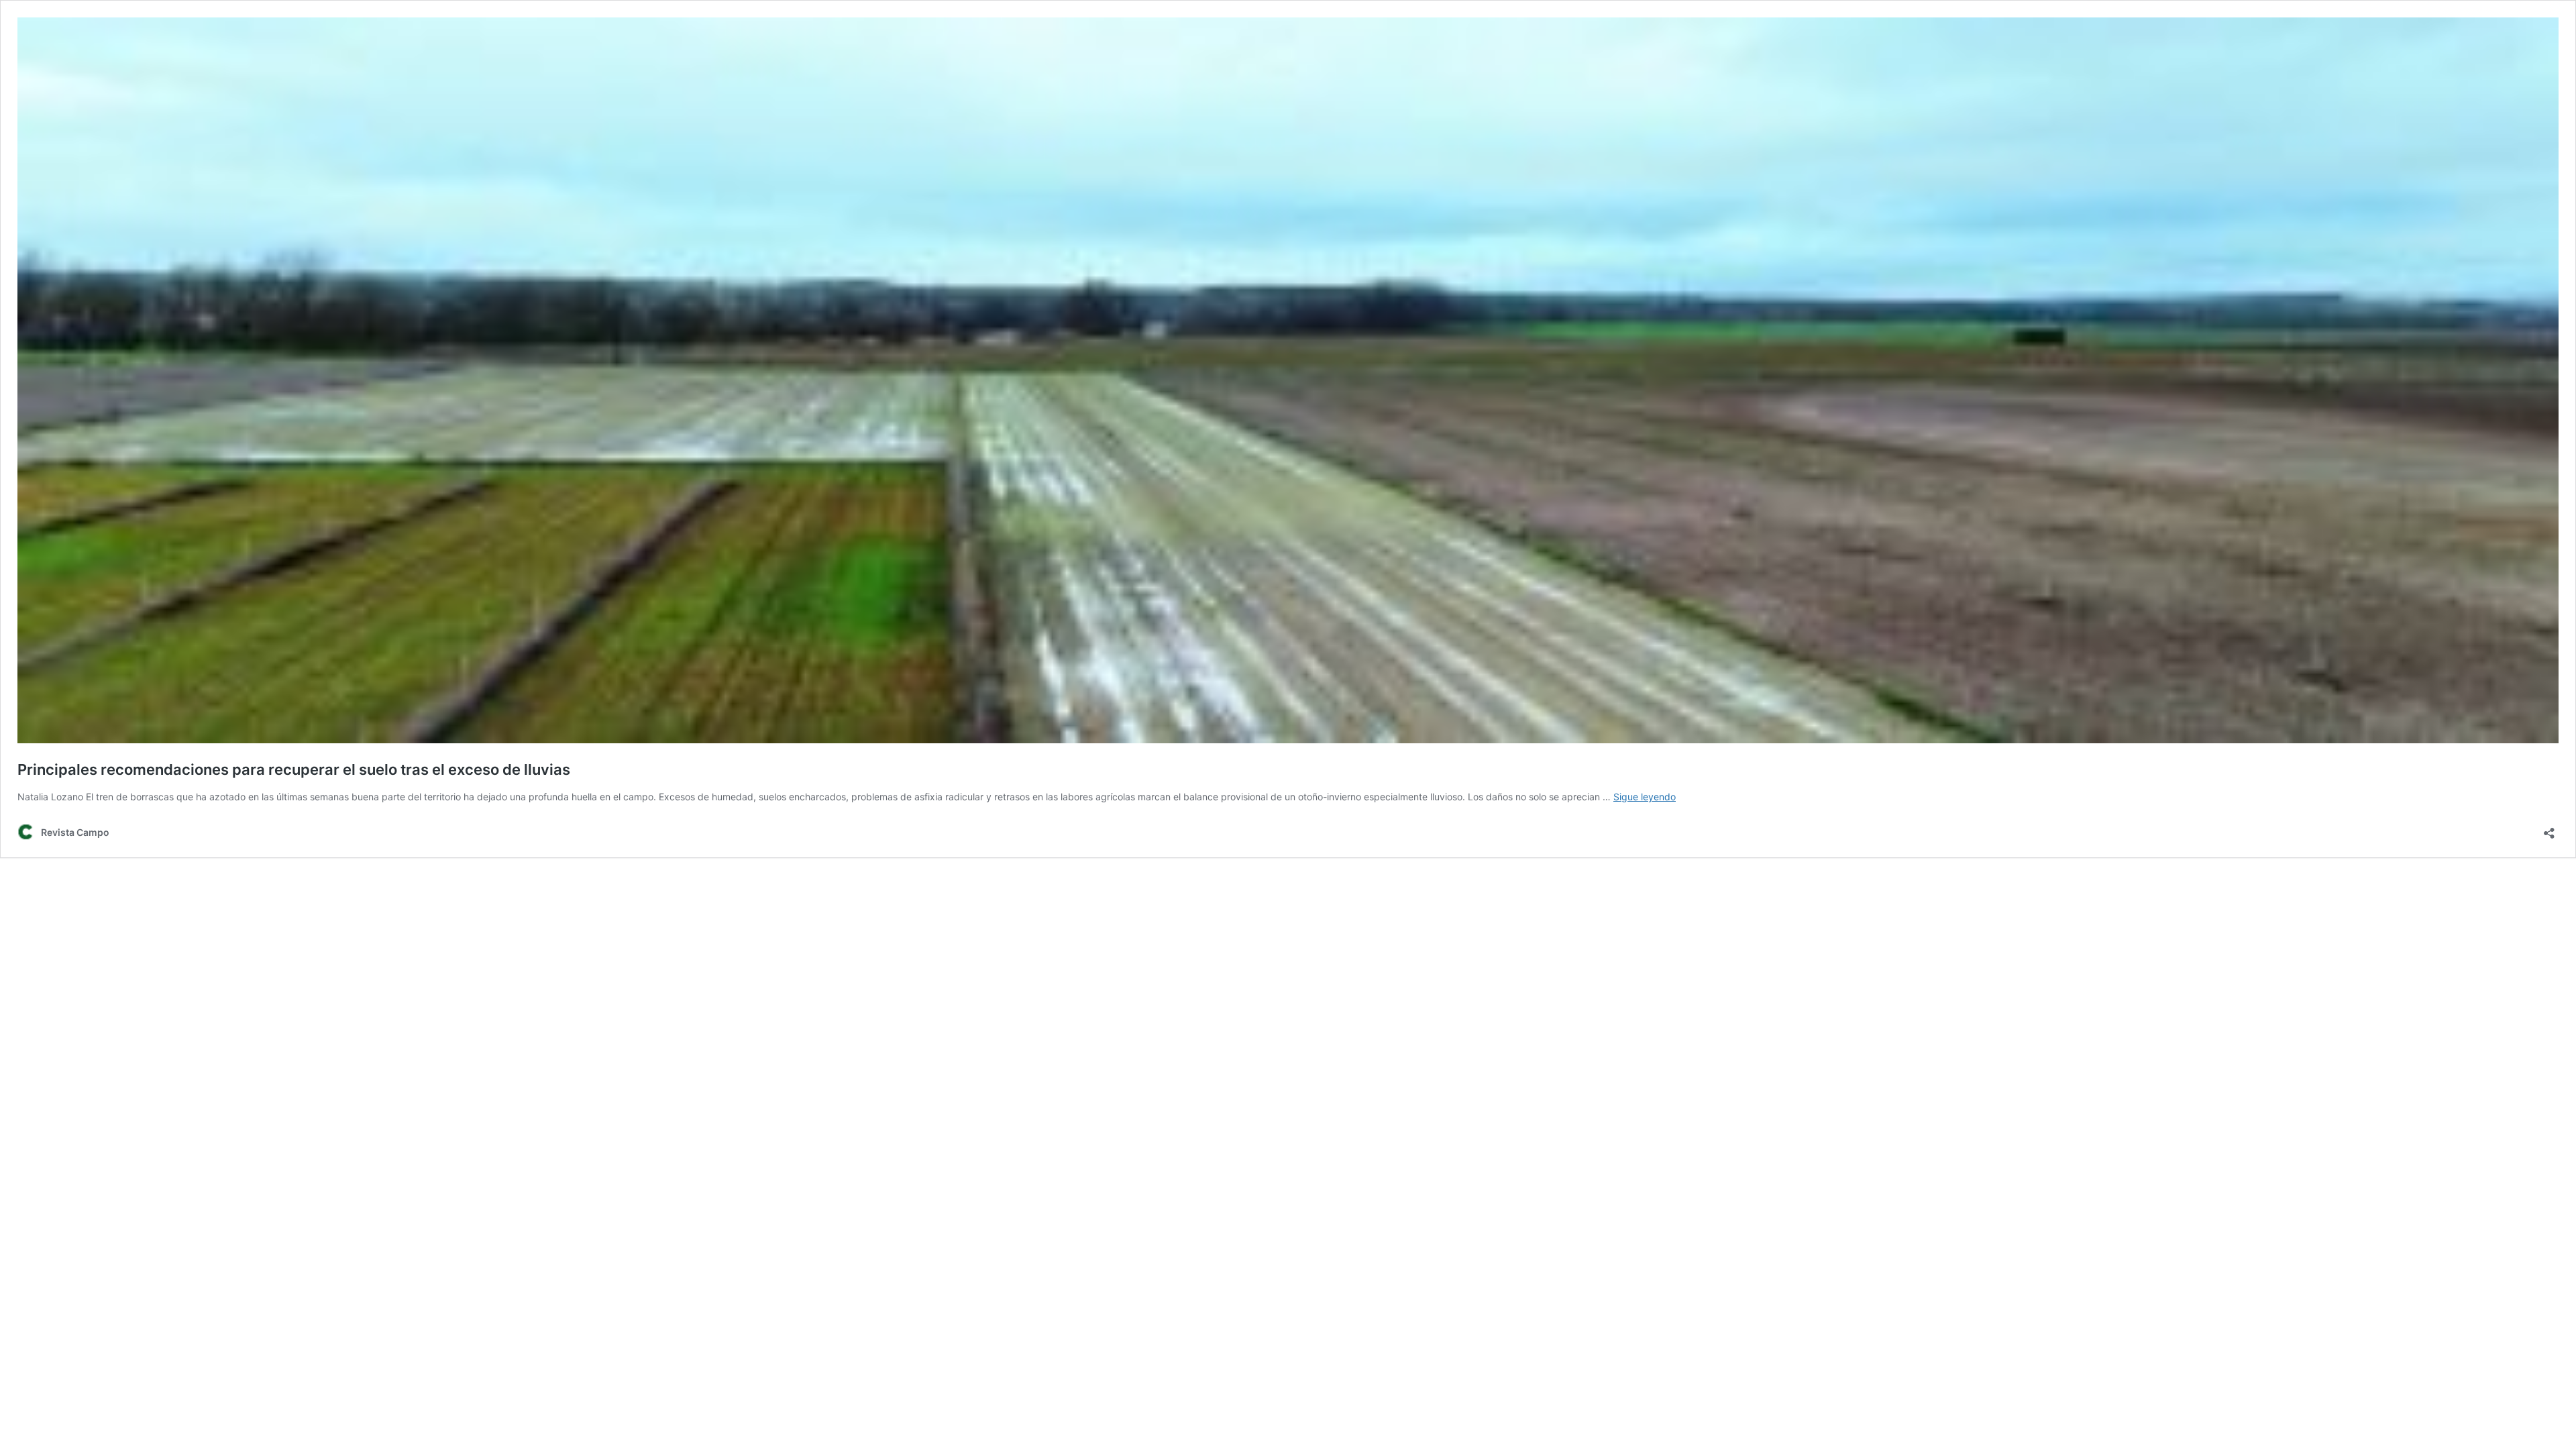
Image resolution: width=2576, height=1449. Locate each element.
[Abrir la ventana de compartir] (2549, 829)
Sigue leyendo (1645, 797)
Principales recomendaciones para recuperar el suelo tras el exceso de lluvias (294, 769)
